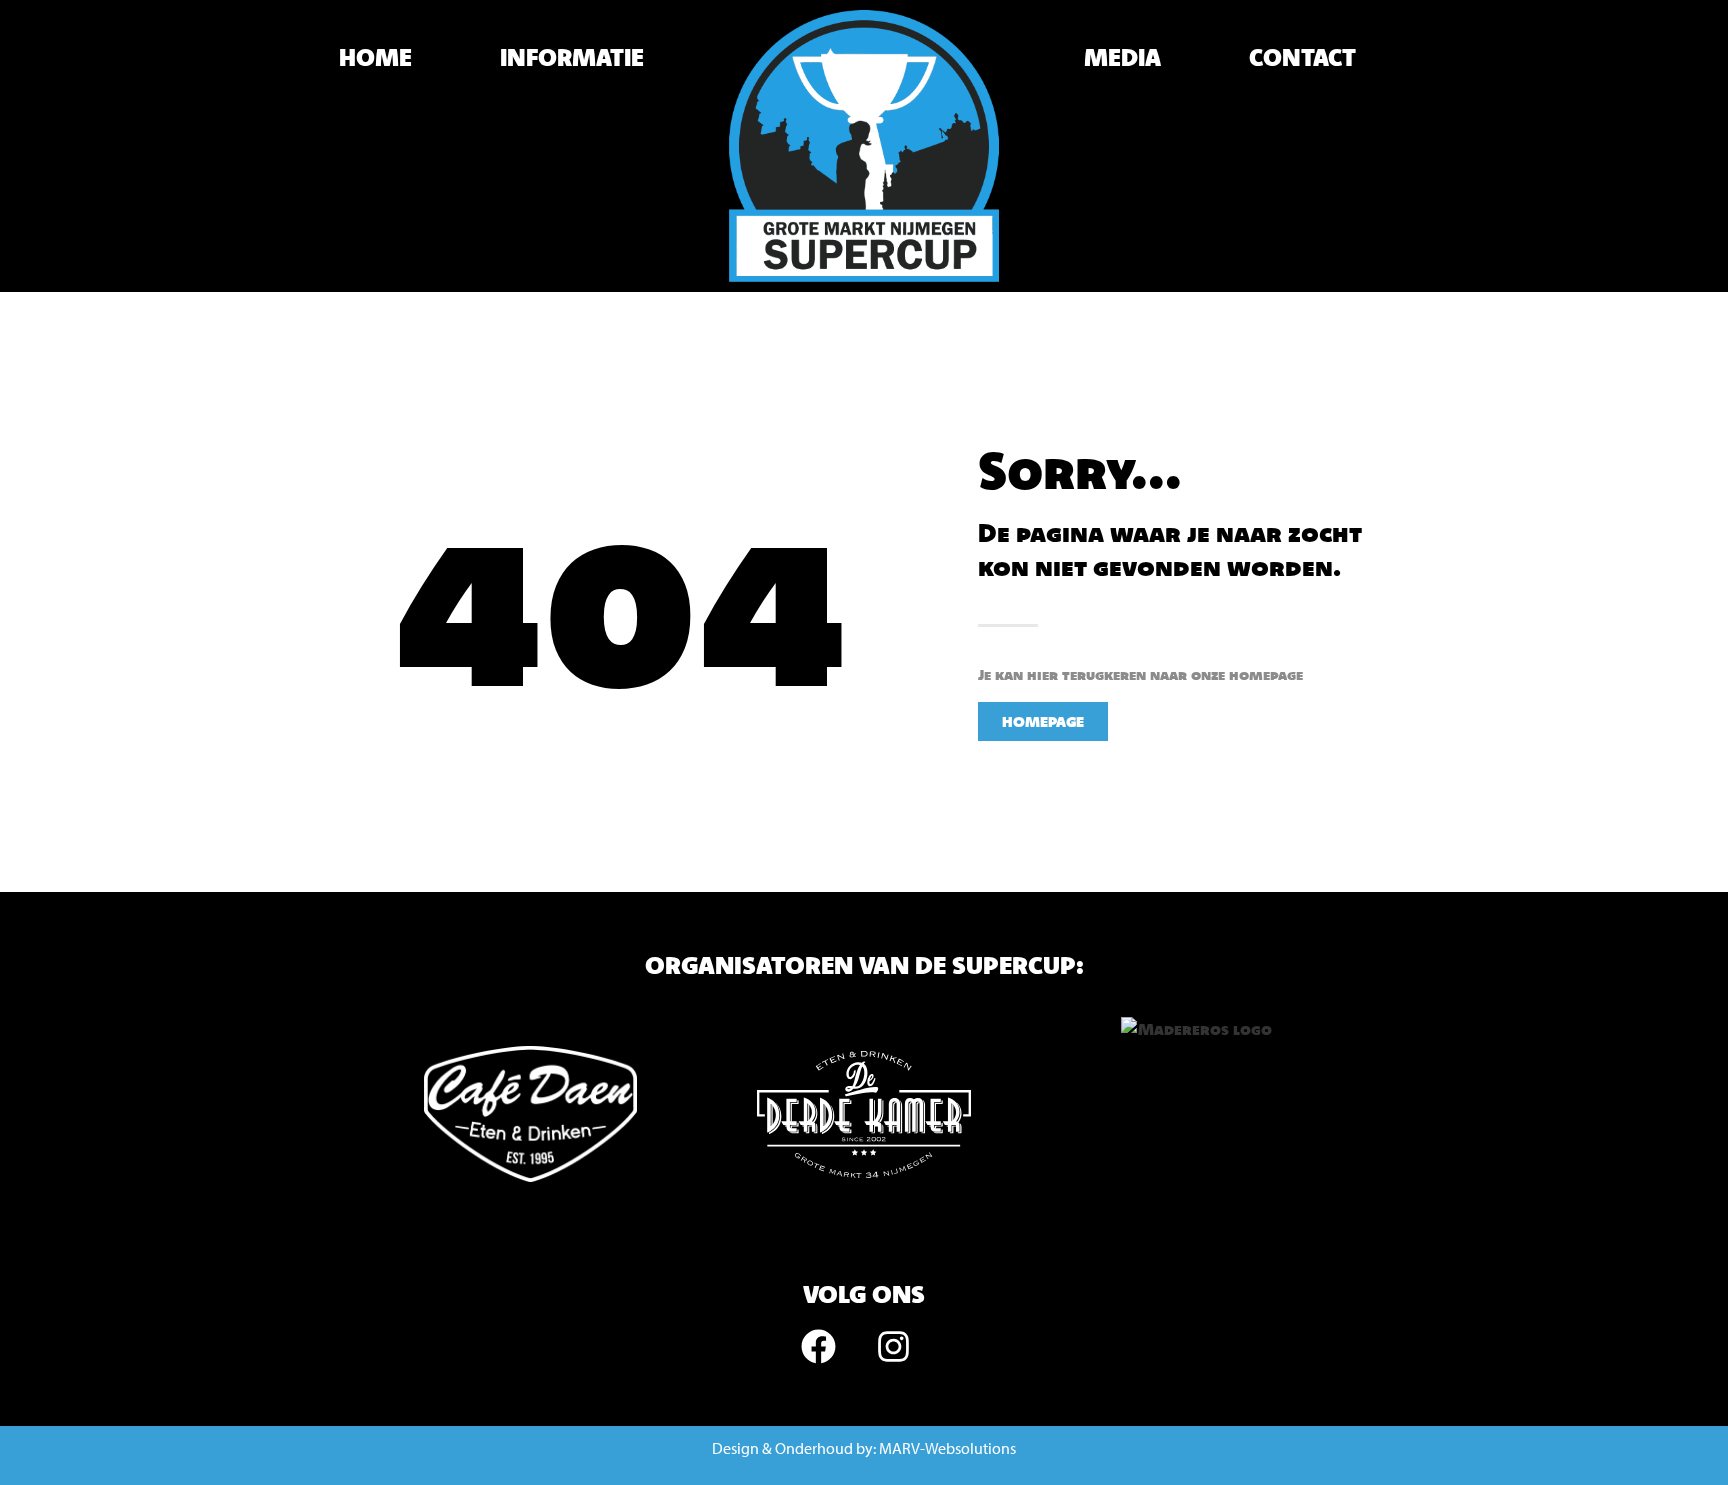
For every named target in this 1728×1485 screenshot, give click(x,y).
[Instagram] (894, 1346)
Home (375, 57)
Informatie (572, 57)
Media (1122, 57)
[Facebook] (819, 1346)
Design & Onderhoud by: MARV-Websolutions (864, 1448)
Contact (1302, 57)
